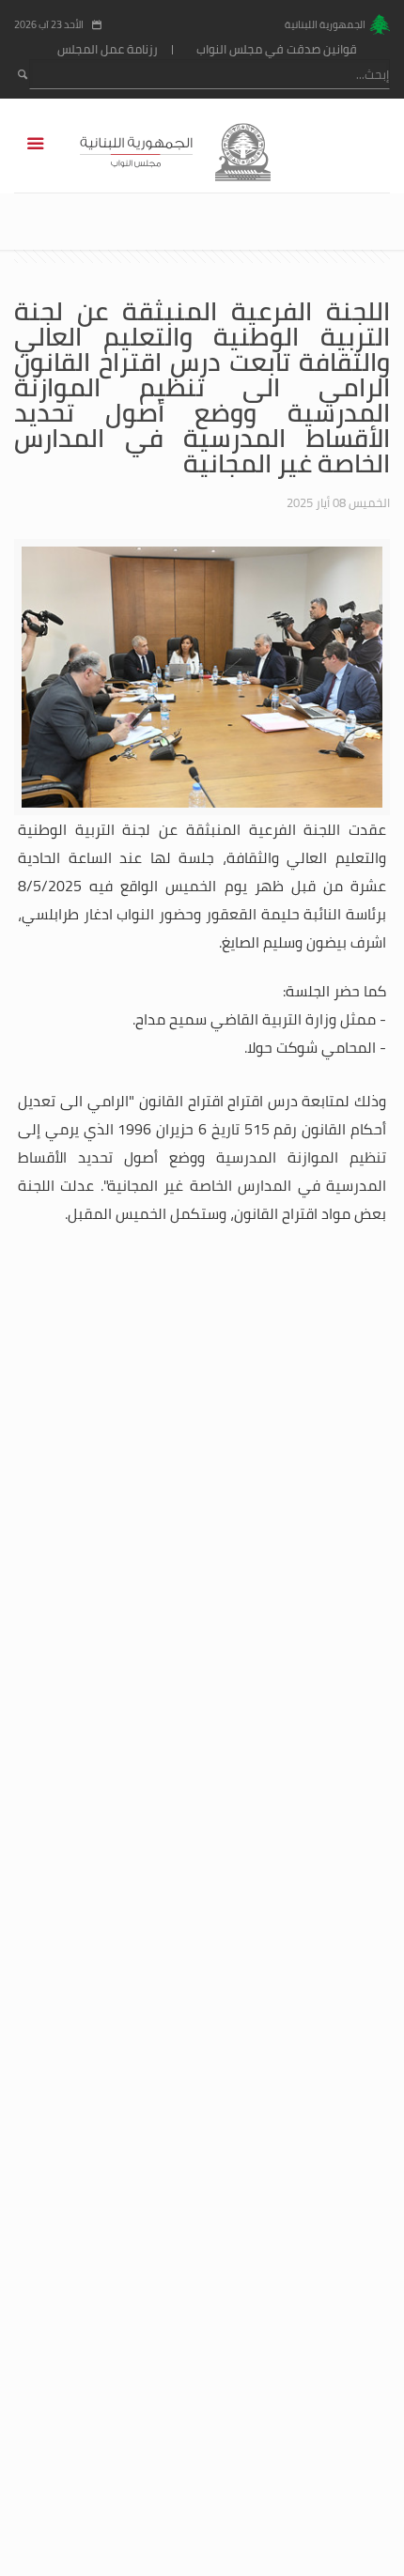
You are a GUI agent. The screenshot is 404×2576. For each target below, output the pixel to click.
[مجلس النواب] (202, 150)
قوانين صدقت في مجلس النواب (277, 49)
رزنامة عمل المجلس (108, 49)
